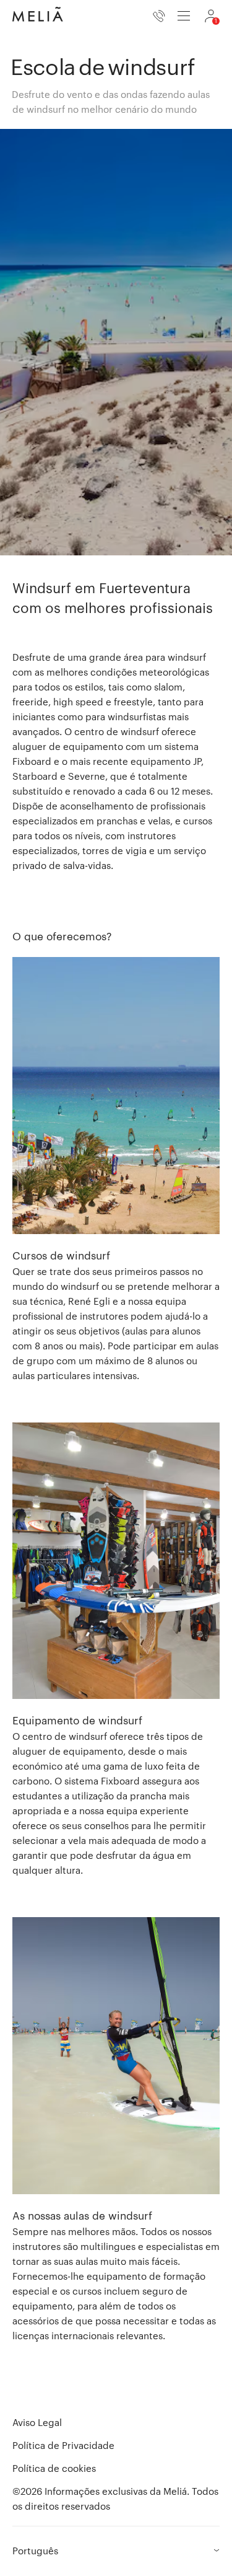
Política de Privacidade (63, 2445)
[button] (116, 1170)
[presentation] (184, 16)
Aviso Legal (37, 2422)
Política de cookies (54, 2468)
